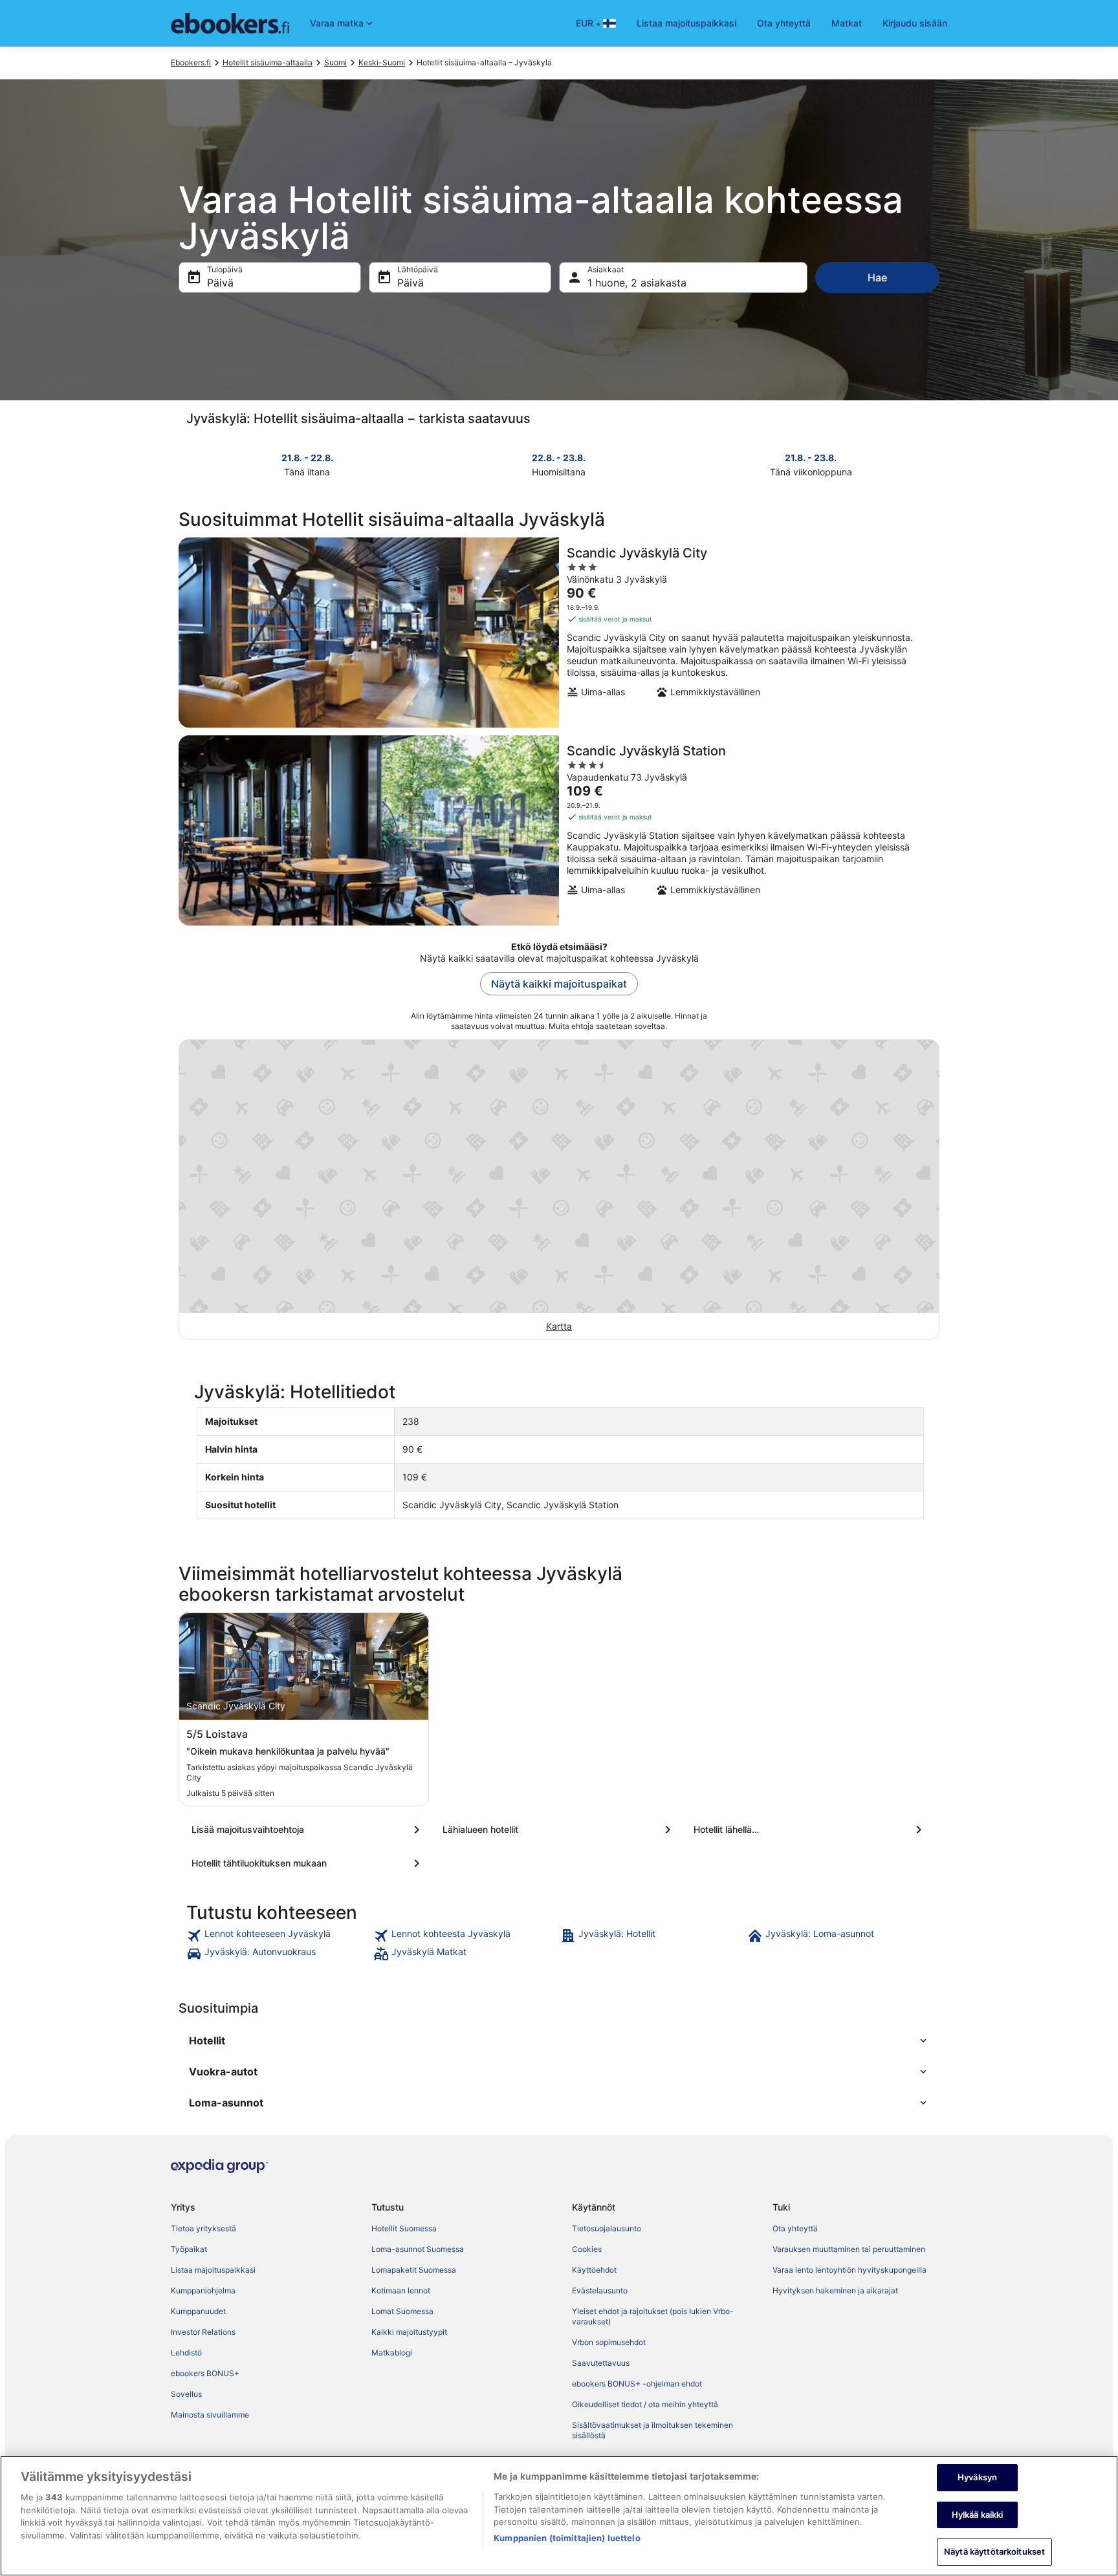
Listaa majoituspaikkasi (686, 23)
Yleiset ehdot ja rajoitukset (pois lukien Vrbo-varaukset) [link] (653, 2316)
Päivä (220, 283)
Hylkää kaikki (978, 2515)
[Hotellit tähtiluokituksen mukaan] (308, 1863)
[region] (559, 2516)
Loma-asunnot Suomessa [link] (418, 2249)
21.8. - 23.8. (811, 458)
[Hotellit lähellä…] (810, 1830)
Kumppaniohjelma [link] (203, 2290)
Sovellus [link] (186, 2394)
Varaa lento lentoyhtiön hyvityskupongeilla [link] (849, 2270)
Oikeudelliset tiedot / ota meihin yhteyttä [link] (645, 2404)
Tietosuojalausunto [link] (607, 2228)
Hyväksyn (977, 2477)
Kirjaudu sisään (915, 23)
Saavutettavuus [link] (601, 2363)
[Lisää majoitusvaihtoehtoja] (308, 1830)
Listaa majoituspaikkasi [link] (213, 2270)
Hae (877, 277)
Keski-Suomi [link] (382, 62)
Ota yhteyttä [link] (795, 2228)
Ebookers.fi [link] (191, 62)
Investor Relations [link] (203, 2332)
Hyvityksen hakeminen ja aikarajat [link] (835, 2290)
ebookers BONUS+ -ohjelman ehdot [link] (637, 2384)
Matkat (847, 23)
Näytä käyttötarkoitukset (994, 2551)
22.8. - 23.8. (559, 458)
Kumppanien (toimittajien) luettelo (567, 2538)
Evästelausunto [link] (600, 2290)
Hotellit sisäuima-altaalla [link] (268, 62)
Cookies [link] (587, 2249)
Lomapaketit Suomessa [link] (414, 2270)
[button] (559, 2040)
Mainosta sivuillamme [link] (210, 2415)
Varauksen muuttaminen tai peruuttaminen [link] (849, 2249)
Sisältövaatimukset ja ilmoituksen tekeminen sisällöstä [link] (652, 2430)
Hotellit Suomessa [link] (404, 2228)
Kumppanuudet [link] (198, 2311)
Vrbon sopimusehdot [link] (609, 2342)
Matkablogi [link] (392, 2353)
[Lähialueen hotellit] (559, 1830)
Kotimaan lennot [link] (401, 2290)
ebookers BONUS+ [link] (205, 2373)
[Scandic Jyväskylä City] (559, 633)
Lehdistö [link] (186, 2353)
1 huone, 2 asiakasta (637, 283)
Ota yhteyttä (784, 23)
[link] (279, 1936)
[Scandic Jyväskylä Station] (559, 830)
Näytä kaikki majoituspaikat (559, 984)
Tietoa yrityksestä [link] (203, 2228)
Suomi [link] (335, 62)
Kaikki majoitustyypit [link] (409, 2332)
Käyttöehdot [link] (594, 2270)
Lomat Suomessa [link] (402, 2311)
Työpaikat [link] (189, 2249)
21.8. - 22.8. (307, 458)
